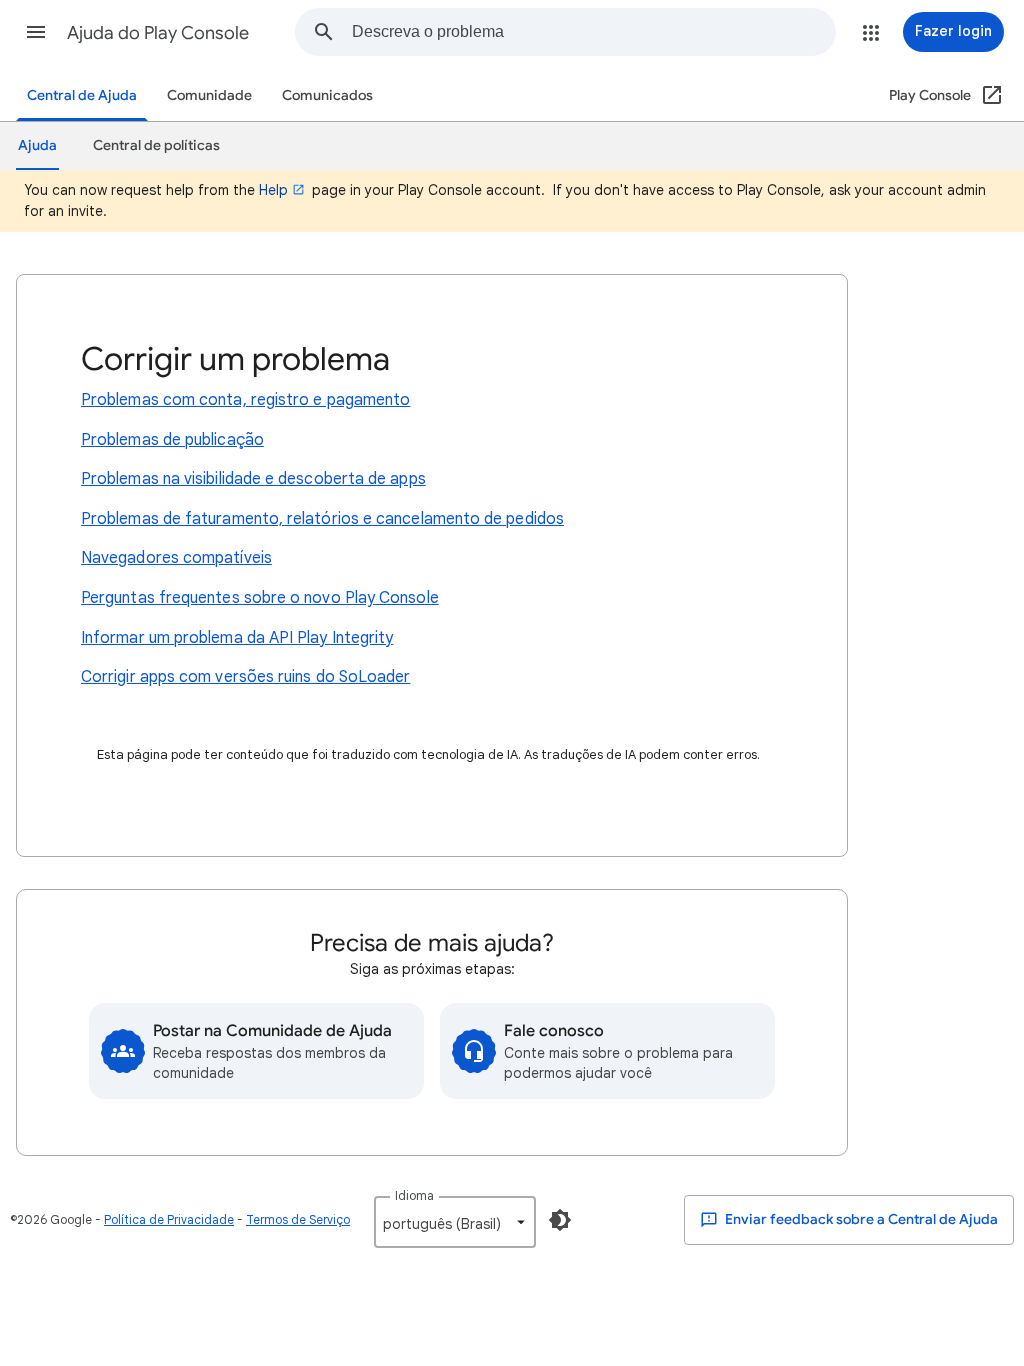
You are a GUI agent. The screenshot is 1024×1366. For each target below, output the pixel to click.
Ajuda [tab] (37, 145)
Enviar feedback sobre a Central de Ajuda (860, 1219)
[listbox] (455, 1222)
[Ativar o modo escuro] (560, 1220)
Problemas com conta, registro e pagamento (245, 400)
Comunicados (327, 95)
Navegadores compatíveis (176, 558)
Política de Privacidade (169, 1219)
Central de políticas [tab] (156, 145)
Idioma (414, 1195)
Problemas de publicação (172, 440)
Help (273, 190)
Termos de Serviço (298, 1219)
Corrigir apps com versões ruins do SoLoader (245, 677)
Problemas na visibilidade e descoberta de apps (253, 479)
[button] (36, 32)
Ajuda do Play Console (158, 33)
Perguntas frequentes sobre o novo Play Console (260, 598)
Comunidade (209, 95)
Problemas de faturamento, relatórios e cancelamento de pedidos (322, 519)
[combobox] (593, 32)
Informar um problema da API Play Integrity (237, 638)
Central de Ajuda (82, 95)
